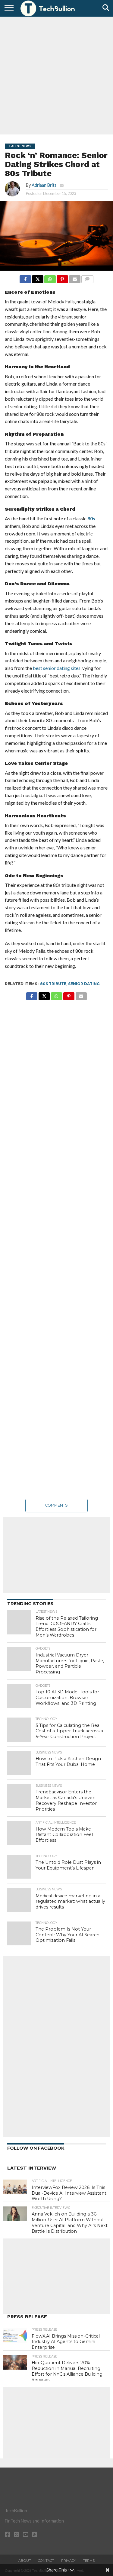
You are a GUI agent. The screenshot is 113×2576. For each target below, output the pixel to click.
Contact (46, 2561)
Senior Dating (84, 984)
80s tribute (53, 984)
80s (91, 518)
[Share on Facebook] (25, 278)
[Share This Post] (38, 278)
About (25, 2561)
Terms (89, 2561)
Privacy (69, 2561)
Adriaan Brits (44, 185)
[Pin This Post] (62, 278)
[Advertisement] (56, 75)
